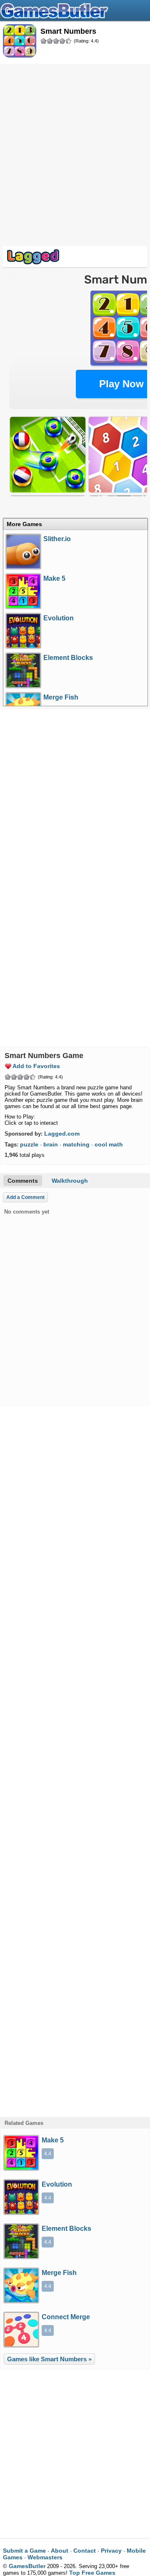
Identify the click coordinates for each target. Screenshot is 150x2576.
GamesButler (75, 10)
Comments (23, 1181)
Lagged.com (62, 1134)
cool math (109, 1144)
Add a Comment (25, 1197)
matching (76, 1144)
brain (51, 1144)
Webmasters (45, 2557)
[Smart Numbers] (20, 41)
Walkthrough (70, 1181)
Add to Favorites (36, 1066)
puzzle (29, 1144)
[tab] (75, 524)
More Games (24, 524)
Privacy (111, 2551)
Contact (85, 2551)
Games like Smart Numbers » (49, 2359)
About (60, 2551)
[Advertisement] (75, 144)
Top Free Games (92, 2573)
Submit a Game (24, 2551)
